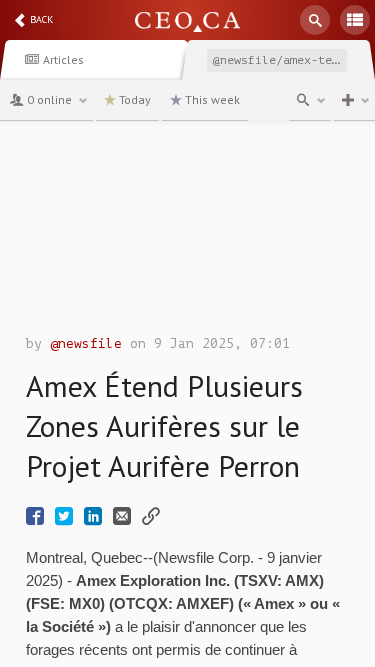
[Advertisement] (187, 233)
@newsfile (86, 343)
